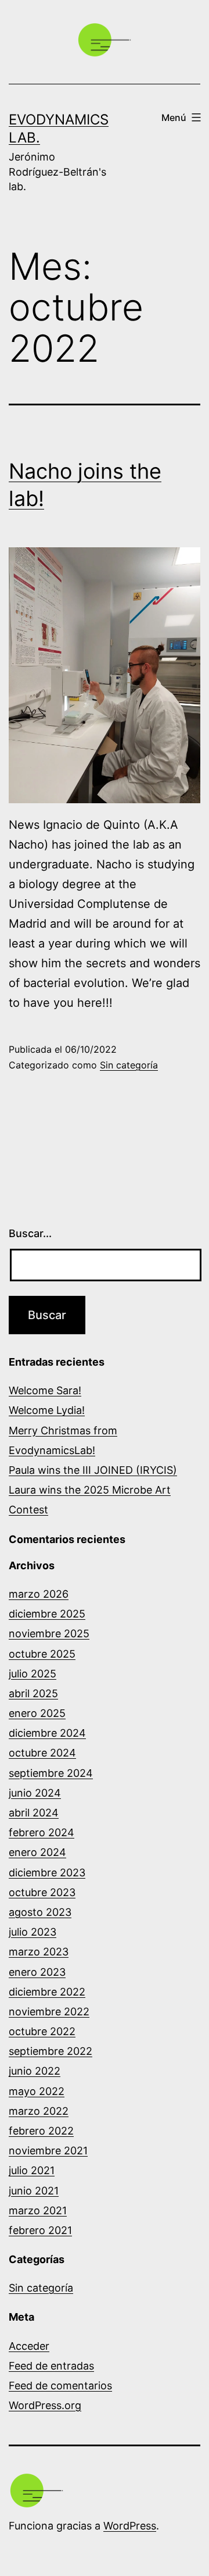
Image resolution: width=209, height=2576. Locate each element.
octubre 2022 (42, 2031)
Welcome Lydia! (47, 1410)
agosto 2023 (40, 1912)
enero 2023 (37, 1972)
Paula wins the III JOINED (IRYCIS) (93, 1470)
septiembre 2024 (51, 1773)
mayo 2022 (37, 2091)
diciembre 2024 (47, 1733)
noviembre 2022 (49, 2012)
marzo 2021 (38, 2210)
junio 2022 (35, 2071)
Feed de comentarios (60, 2386)
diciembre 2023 (47, 1873)
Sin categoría (129, 1065)
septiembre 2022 (51, 2051)
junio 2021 (34, 2191)
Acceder (29, 2346)
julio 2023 (33, 1932)
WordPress (130, 2526)
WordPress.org (45, 2405)
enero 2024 (37, 1852)
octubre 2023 (42, 1892)
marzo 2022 (39, 2111)
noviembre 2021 (48, 2151)
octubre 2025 (42, 1654)
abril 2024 (34, 1813)
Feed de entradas (51, 2366)
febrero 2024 (42, 1832)
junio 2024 (35, 1793)
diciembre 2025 (47, 1614)
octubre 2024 (42, 1753)
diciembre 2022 (47, 1992)
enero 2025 (37, 1713)
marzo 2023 (39, 1952)
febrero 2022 (41, 2131)
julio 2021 (32, 2170)
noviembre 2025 (49, 1633)
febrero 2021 (40, 2230)
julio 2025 (33, 1674)
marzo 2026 (39, 1594)
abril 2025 (33, 1693)
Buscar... (30, 1233)
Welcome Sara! (45, 1390)
